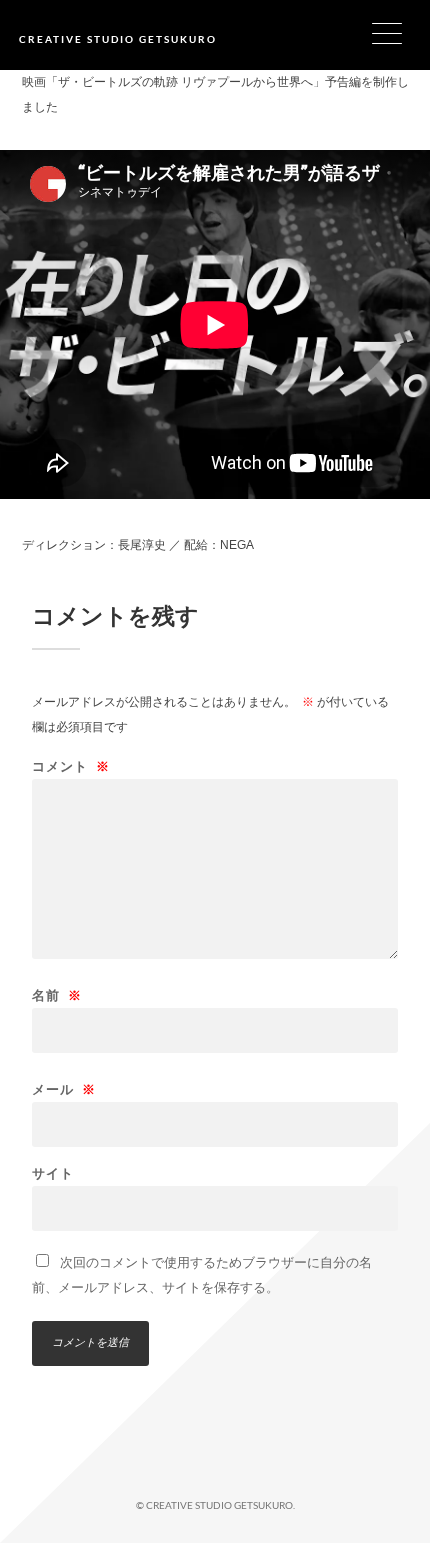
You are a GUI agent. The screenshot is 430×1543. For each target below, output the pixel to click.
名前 (57, 995)
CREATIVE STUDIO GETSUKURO (118, 39)
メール (64, 1089)
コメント (71, 766)
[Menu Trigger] (399, 32)
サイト (53, 1173)
